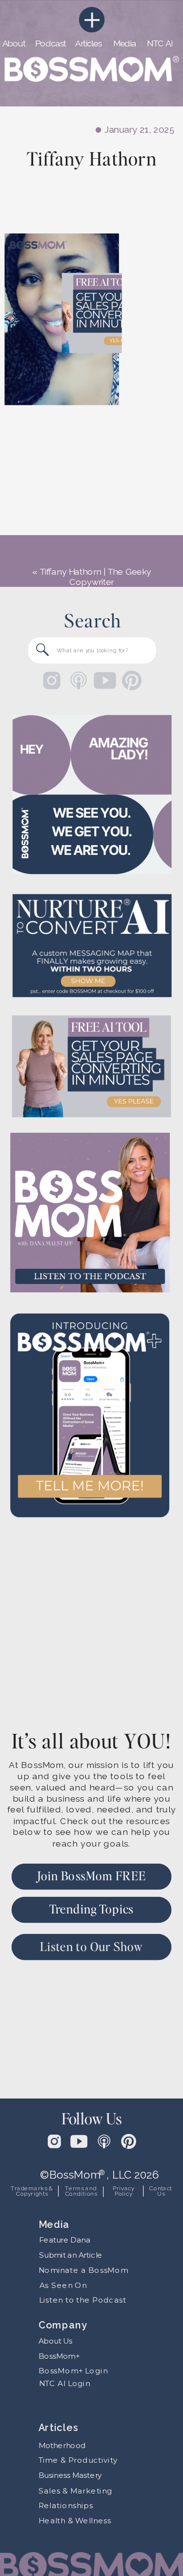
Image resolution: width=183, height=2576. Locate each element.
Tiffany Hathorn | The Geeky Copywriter (95, 577)
